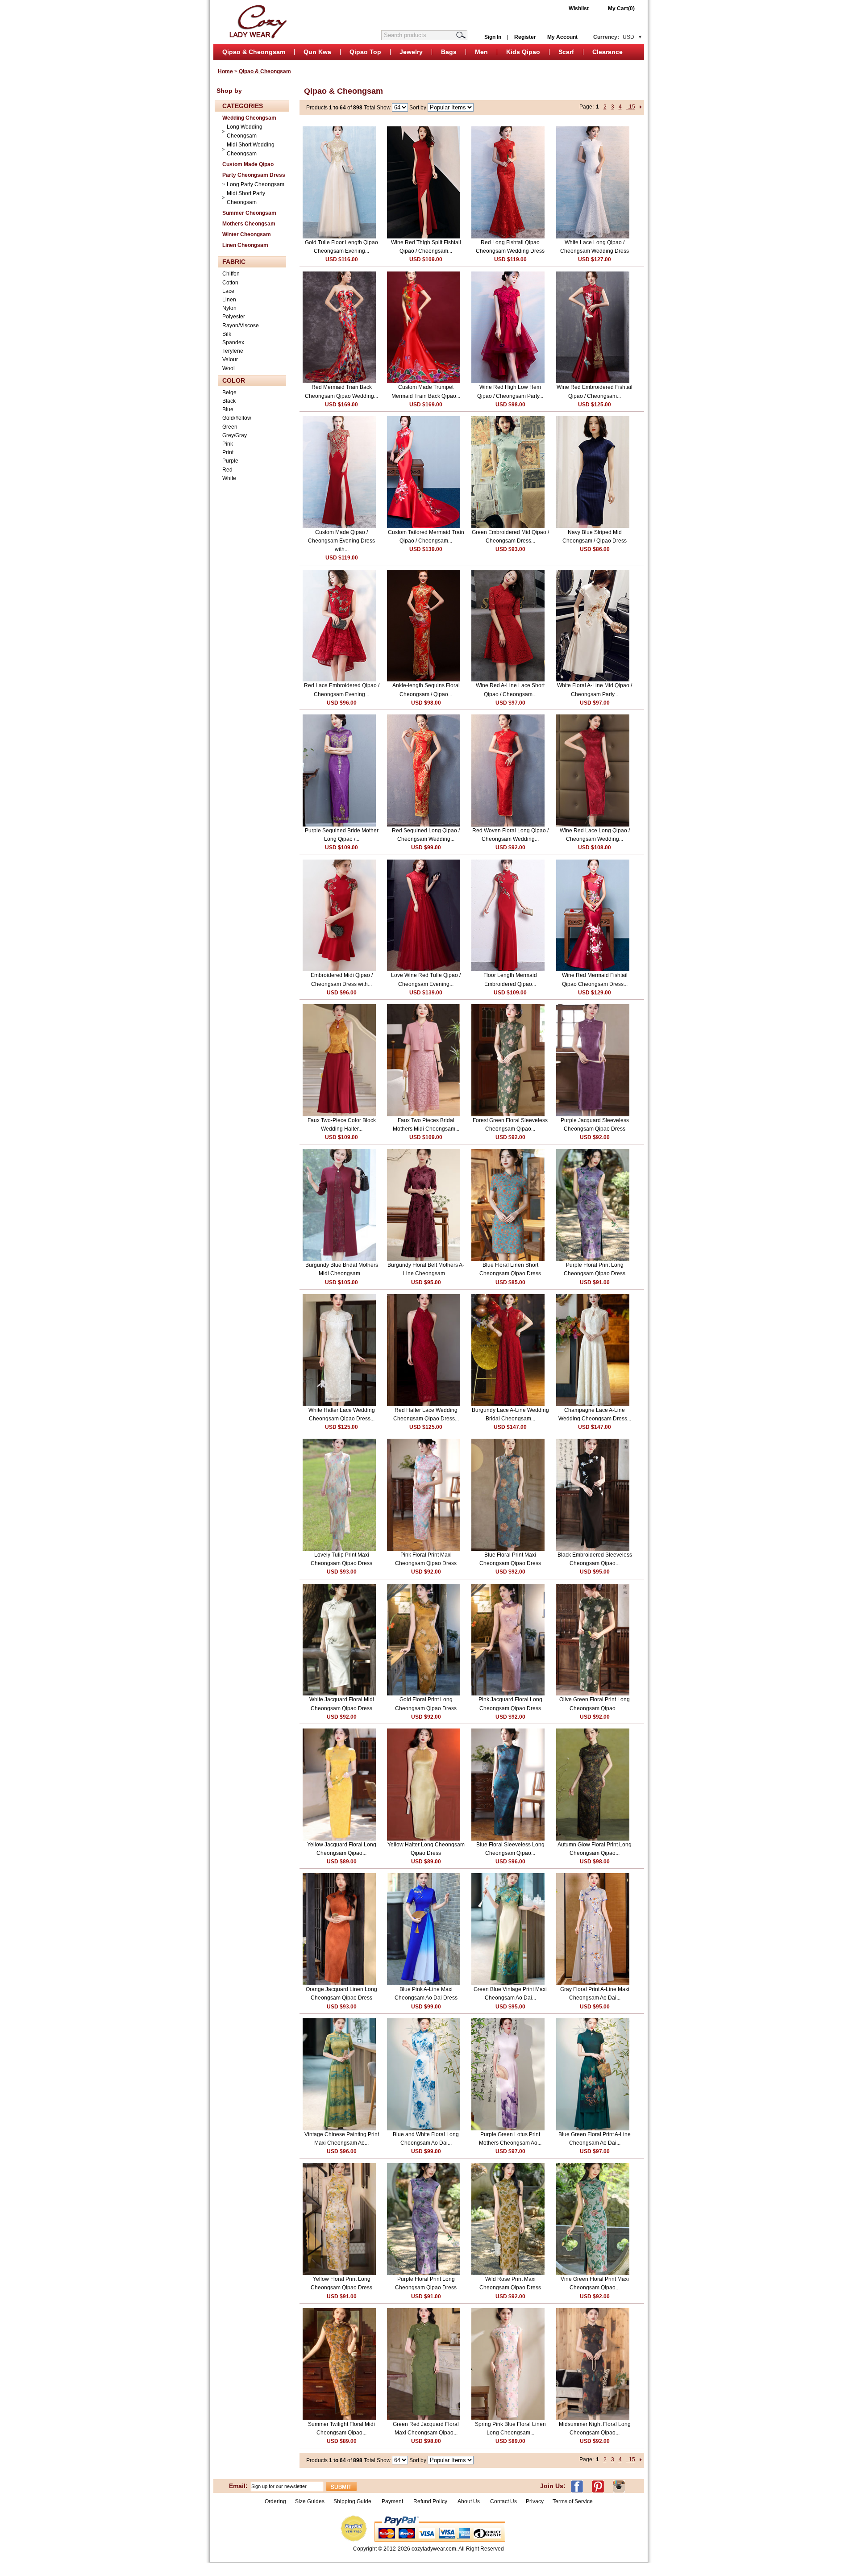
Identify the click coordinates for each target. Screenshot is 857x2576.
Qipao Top (365, 52)
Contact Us (503, 2501)
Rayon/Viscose (241, 326)
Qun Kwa (317, 52)
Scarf (566, 52)
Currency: (614, 37)
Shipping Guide (352, 2501)
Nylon (229, 308)
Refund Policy (430, 2501)
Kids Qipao (523, 52)
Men (481, 52)
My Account (562, 37)
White (229, 478)
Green (230, 427)
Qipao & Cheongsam (254, 52)
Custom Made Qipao (248, 164)
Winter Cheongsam (247, 234)
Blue (228, 409)
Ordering (275, 2501)
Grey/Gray (235, 435)
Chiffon (231, 274)
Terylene (233, 351)
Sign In (493, 37)
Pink (228, 444)
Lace (228, 291)
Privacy (535, 2501)
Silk (227, 334)
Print (228, 452)
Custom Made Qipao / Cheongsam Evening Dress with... (341, 541)
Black (229, 401)
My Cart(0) (621, 8)
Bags (449, 52)
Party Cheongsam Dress (254, 175)
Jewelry (411, 52)
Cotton (230, 283)
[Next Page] (641, 107)
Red (227, 470)
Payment (392, 2501)
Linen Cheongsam (245, 245)
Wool (229, 368)
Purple (230, 461)
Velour (230, 359)
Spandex (233, 342)
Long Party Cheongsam (256, 184)
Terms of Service (573, 2501)
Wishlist (579, 8)
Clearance (607, 52)
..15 (631, 107)
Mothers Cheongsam (249, 224)
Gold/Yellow (237, 418)
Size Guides (310, 2501)
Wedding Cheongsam (249, 118)
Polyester (234, 317)
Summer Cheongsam (249, 213)
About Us (469, 2501)
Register (525, 37)
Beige (229, 392)
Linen (229, 300)
